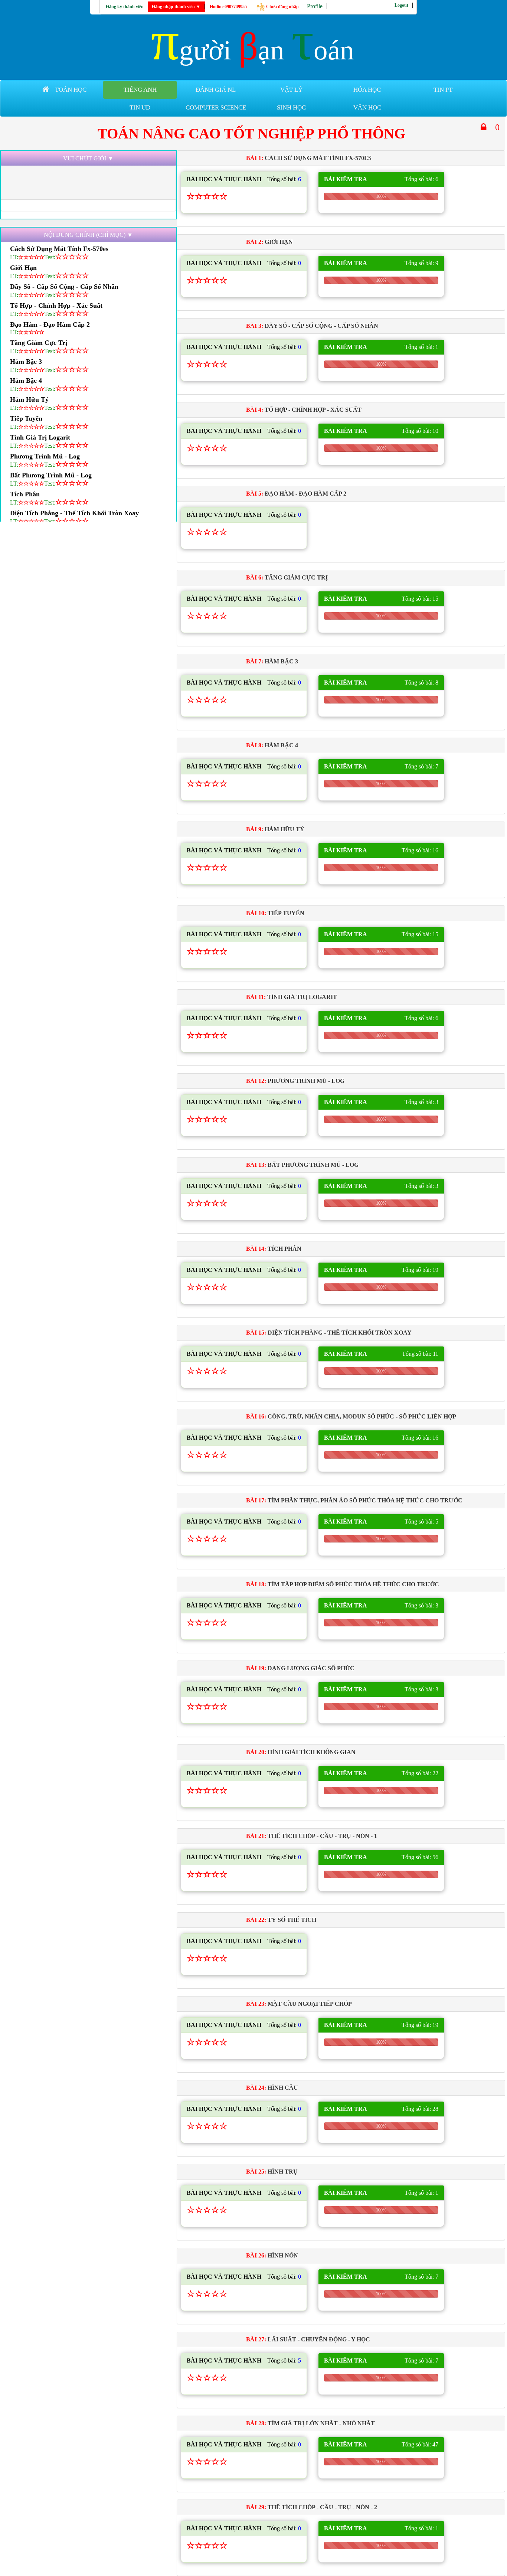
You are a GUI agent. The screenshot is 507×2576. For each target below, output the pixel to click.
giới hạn (23, 268)
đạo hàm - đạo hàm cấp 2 (50, 324)
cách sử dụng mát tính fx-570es (59, 249)
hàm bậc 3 (26, 362)
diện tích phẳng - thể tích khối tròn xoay (74, 513)
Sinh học (291, 107)
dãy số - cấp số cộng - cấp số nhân (64, 287)
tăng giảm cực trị (39, 343)
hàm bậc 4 (26, 381)
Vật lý (291, 90)
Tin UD (140, 107)
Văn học (367, 107)
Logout (401, 5)
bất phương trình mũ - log (51, 475)
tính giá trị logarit (40, 437)
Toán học (71, 90)
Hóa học (367, 90)
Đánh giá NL (216, 90)
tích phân (25, 494)
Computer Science (216, 107)
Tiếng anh (140, 90)
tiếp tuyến (26, 418)
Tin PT (443, 90)
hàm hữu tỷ (29, 399)
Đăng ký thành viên (125, 7)
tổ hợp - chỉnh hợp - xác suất (56, 306)
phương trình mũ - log (45, 456)
